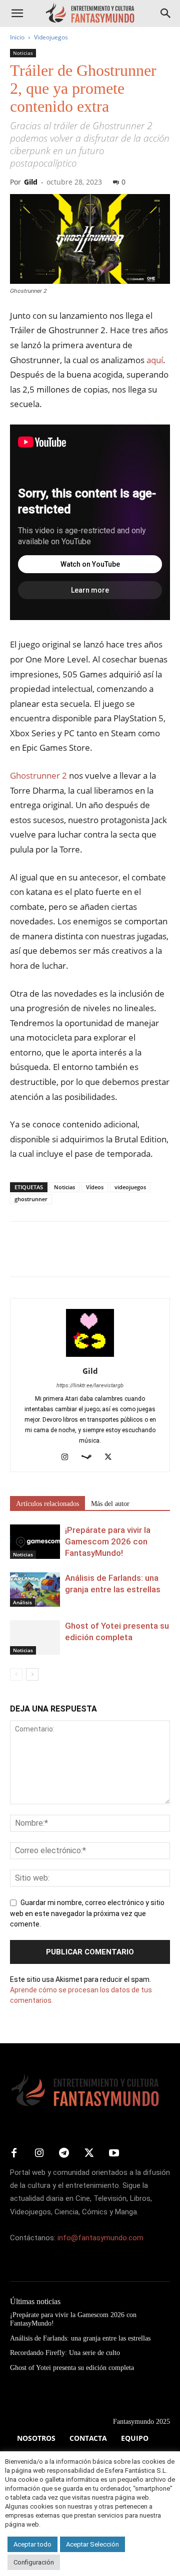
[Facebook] (20, 1256)
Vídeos (95, 1187)
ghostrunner (31, 1199)
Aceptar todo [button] (32, 2544)
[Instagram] (69, 1458)
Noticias (23, 53)
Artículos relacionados (47, 1504)
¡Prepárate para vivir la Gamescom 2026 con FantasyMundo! (108, 1541)
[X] (43, 1256)
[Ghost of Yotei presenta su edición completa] (35, 1637)
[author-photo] (90, 1357)
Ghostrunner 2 (38, 775)
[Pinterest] (66, 1256)
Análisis (22, 1602)
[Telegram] (112, 1256)
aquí (155, 360)
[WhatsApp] (89, 1256)
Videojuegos (51, 37)
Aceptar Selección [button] (92, 2544)
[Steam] (90, 1458)
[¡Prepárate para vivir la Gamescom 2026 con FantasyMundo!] (35, 1542)
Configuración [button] (34, 2562)
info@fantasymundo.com (100, 2238)
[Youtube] (114, 2153)
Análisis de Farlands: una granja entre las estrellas (80, 2338)
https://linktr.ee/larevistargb (90, 1386)
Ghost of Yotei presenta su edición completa (72, 2368)
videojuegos (130, 1187)
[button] (17, 13)
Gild (31, 182)
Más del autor (110, 1504)
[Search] (166, 13)
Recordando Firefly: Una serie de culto (65, 2353)
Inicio (17, 37)
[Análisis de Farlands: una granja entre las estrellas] (35, 1590)
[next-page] (32, 1674)
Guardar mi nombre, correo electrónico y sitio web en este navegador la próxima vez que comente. (87, 1914)
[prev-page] (16, 1674)
